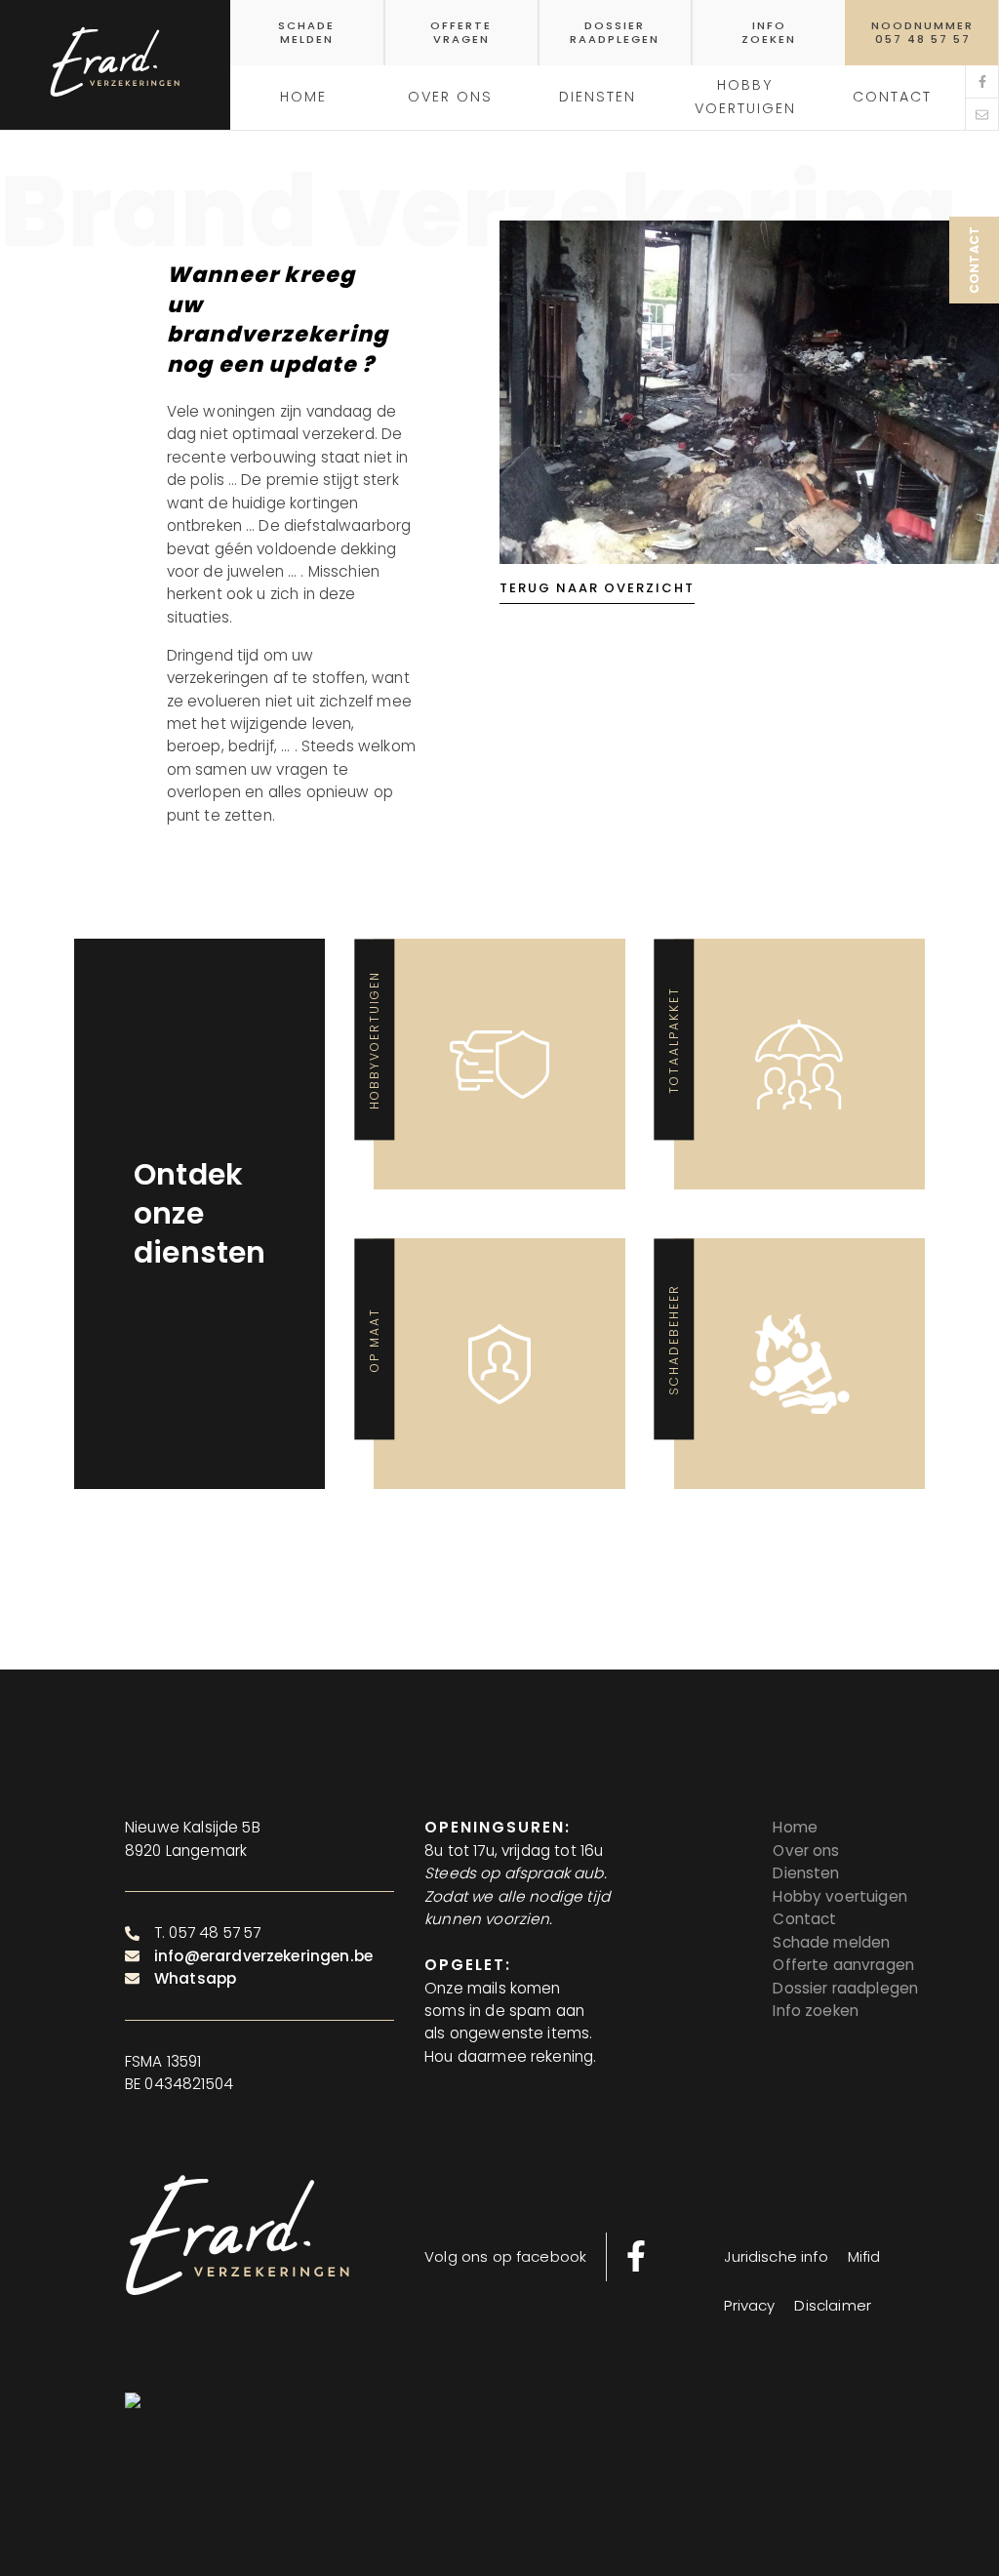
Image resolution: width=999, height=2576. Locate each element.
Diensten (598, 97)
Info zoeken (816, 2011)
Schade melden (831, 1942)
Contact (804, 1919)
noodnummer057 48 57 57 (922, 32)
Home (795, 1827)
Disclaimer (833, 2305)
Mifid (864, 2256)
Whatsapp (195, 1978)
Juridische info (776, 2256)
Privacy (749, 2305)
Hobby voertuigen (745, 96)
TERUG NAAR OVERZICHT (597, 588)
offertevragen (461, 32)
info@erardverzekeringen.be (263, 1956)
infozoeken (769, 32)
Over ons (806, 1851)
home (303, 97)
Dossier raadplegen (845, 1988)
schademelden (306, 32)
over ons (450, 97)
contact (892, 97)
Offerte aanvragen (843, 1965)
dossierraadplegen (615, 32)
